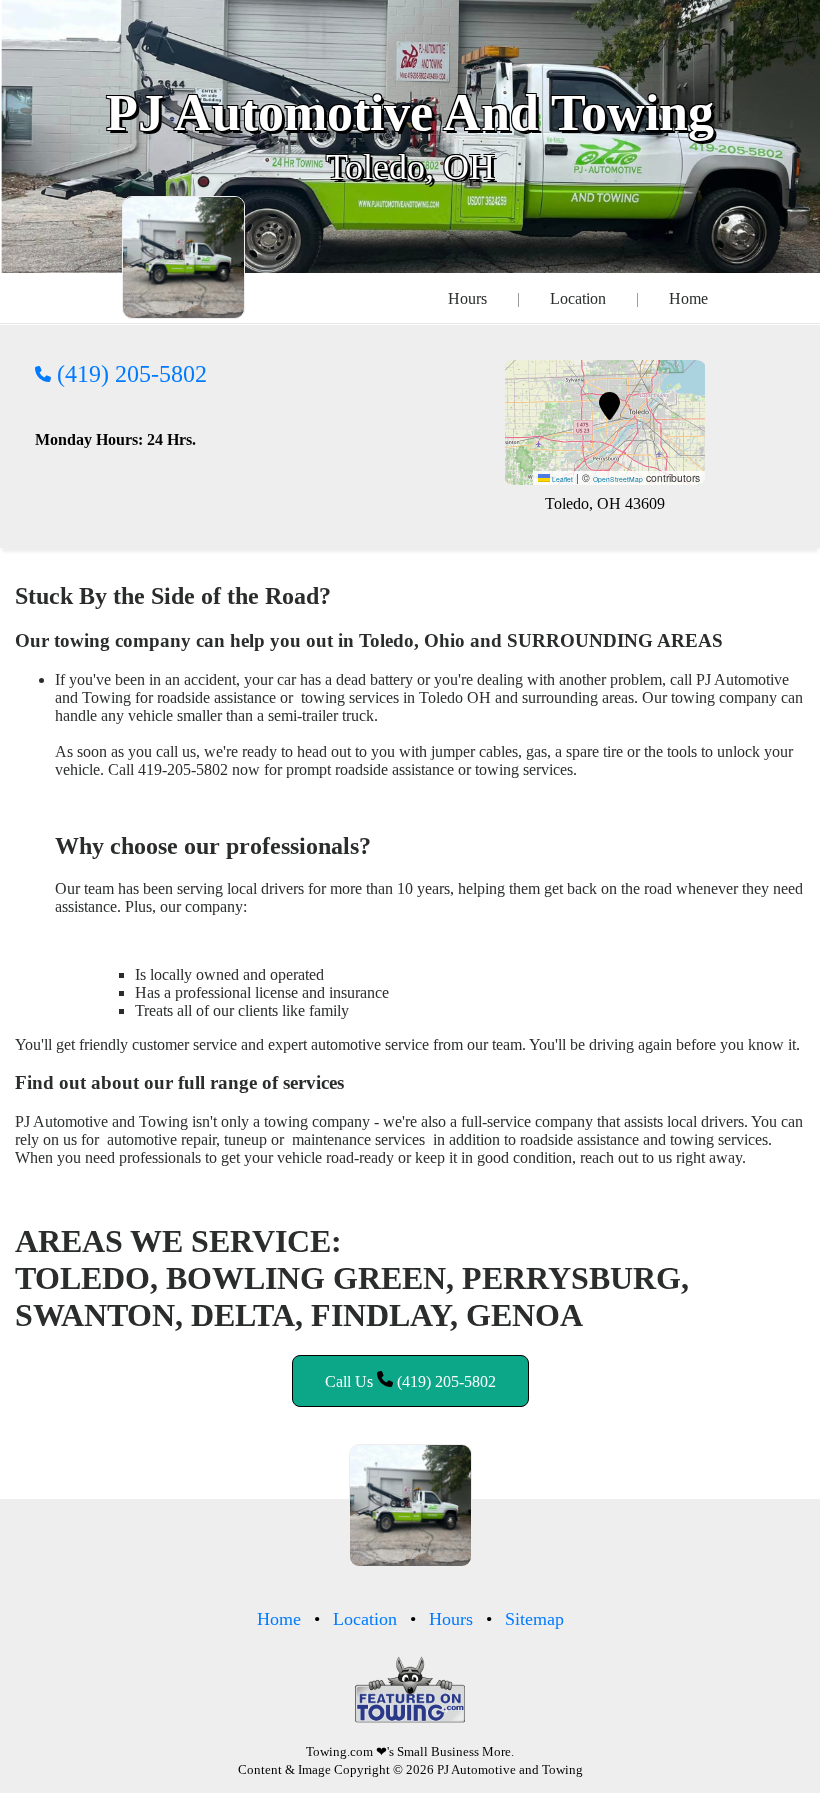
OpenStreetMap (618, 479)
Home (688, 298)
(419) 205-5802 (129, 374)
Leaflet (561, 479)
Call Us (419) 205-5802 (410, 1381)
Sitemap (534, 1619)
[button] (609, 406)
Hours (467, 298)
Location (578, 298)
